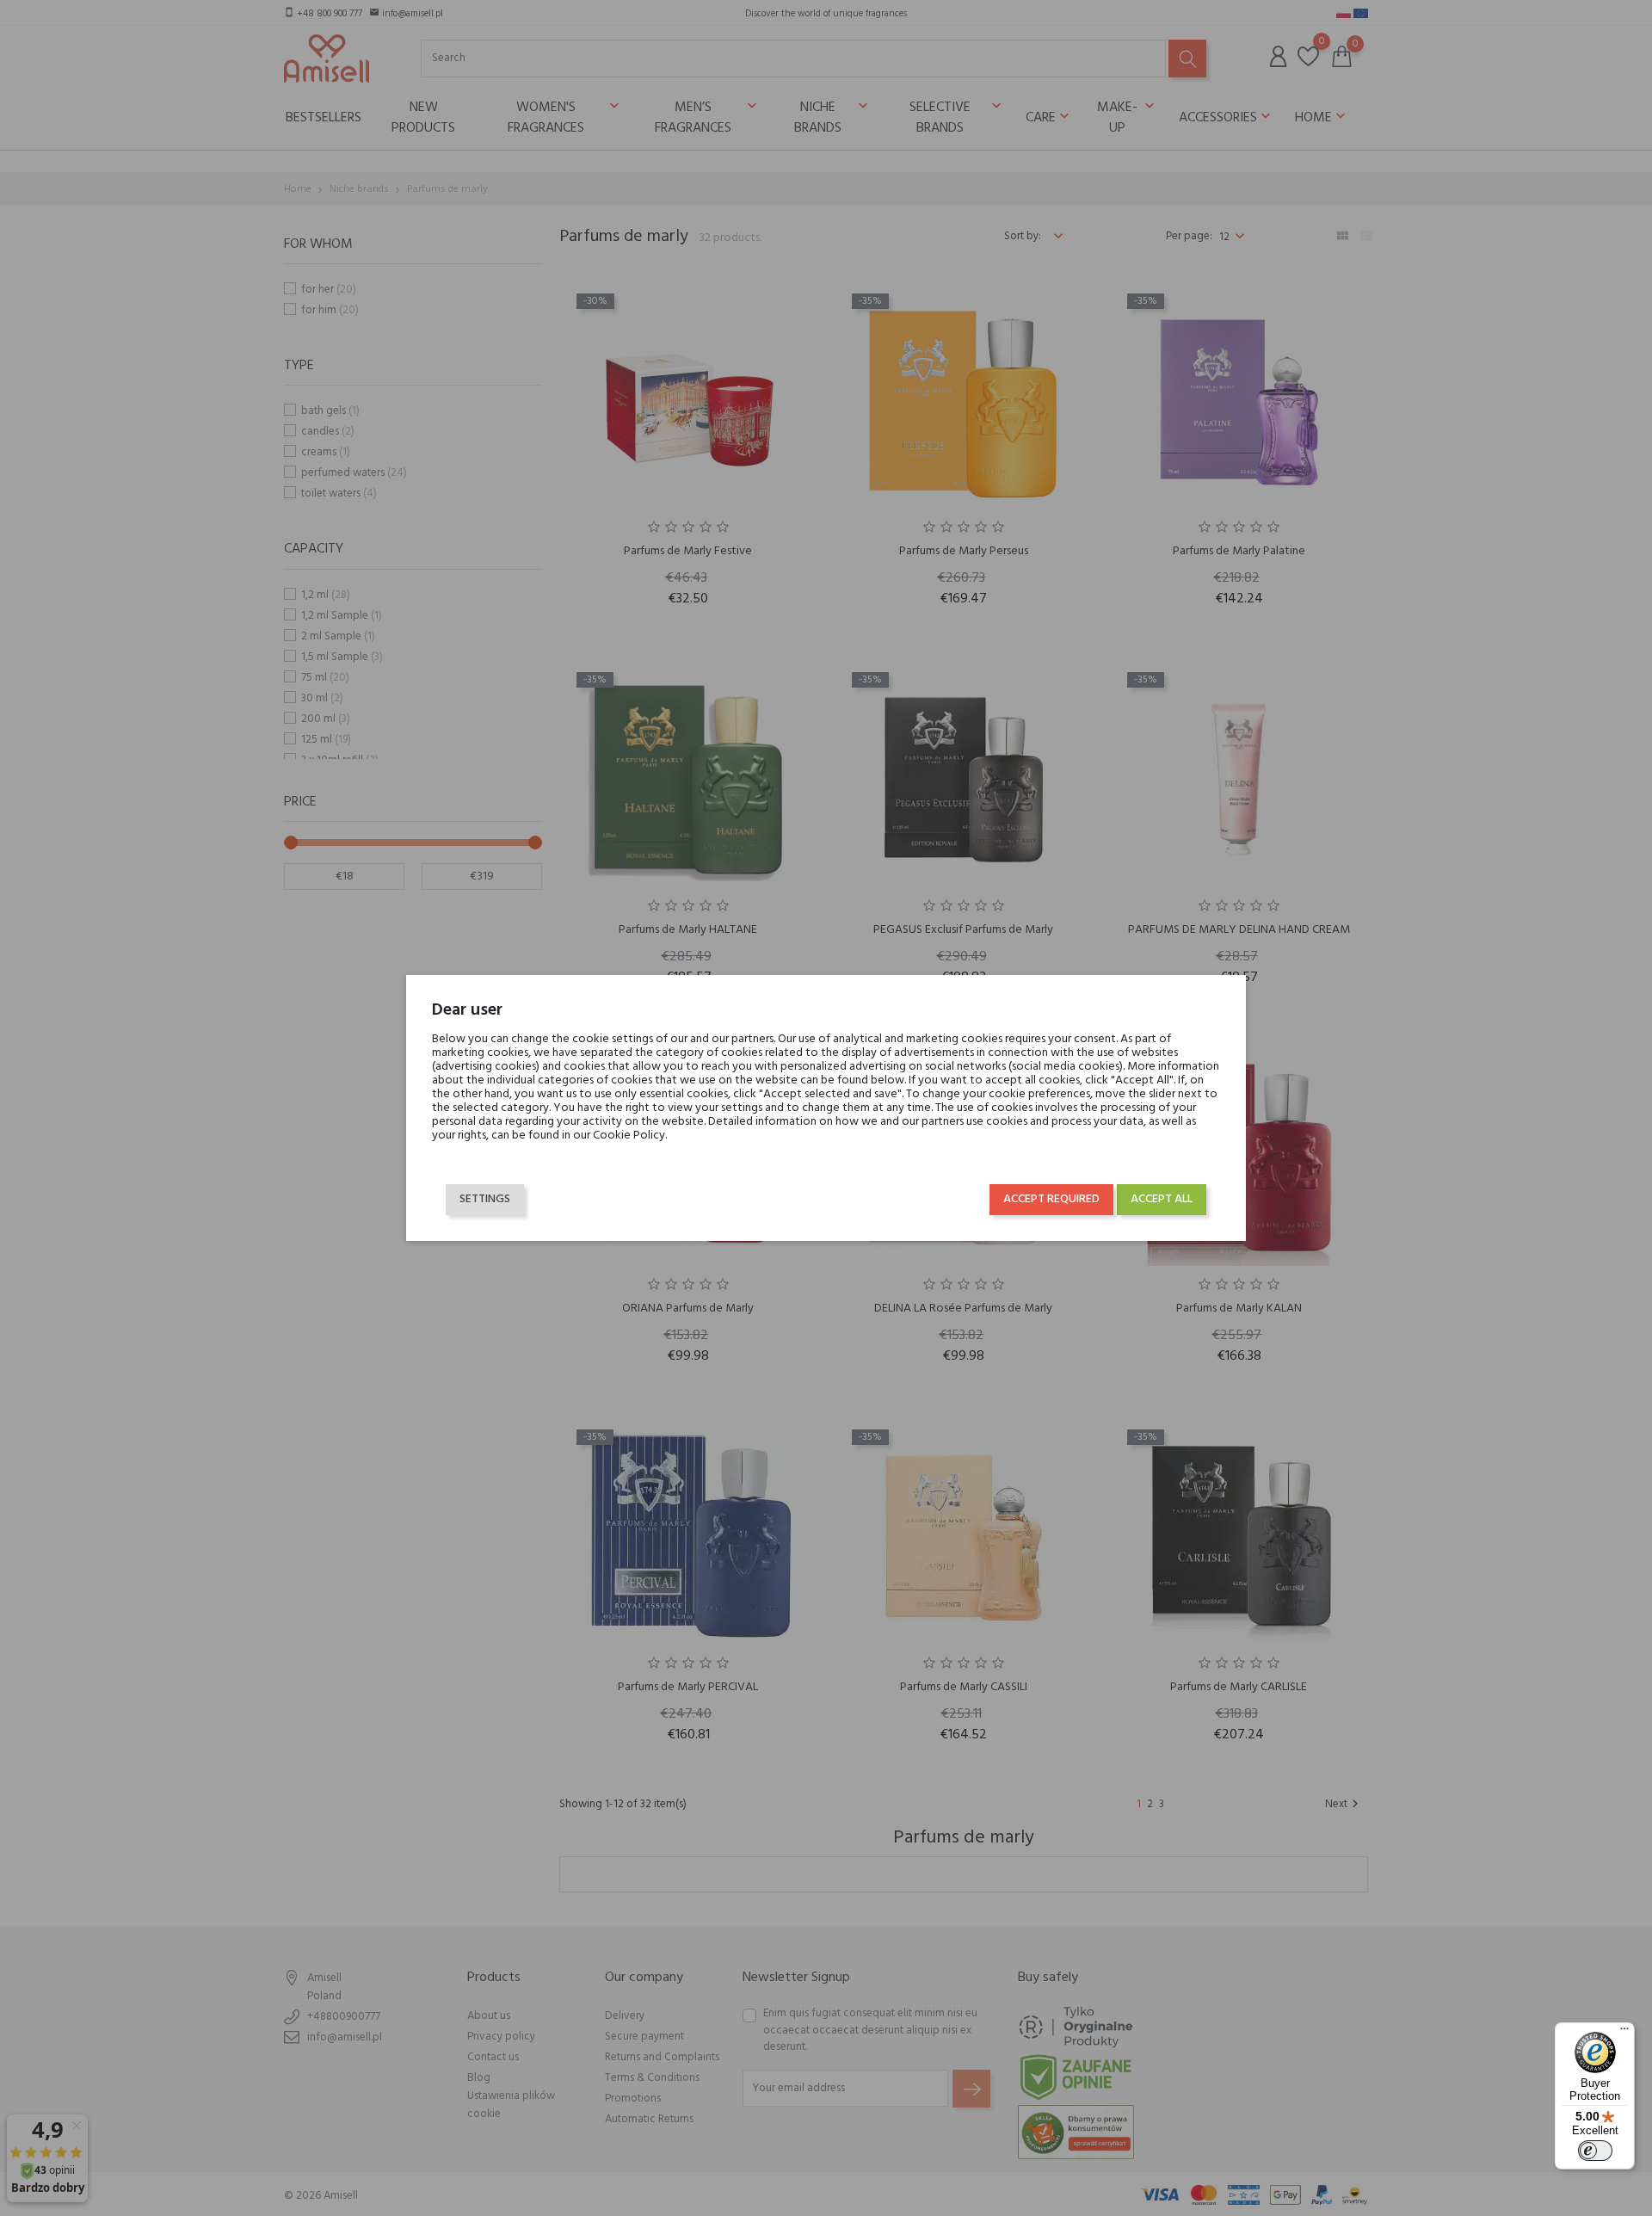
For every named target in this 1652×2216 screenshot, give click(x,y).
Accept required (1051, 1199)
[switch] (1595, 2151)
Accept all (1162, 1199)
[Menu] (1624, 2033)
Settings (485, 1199)
